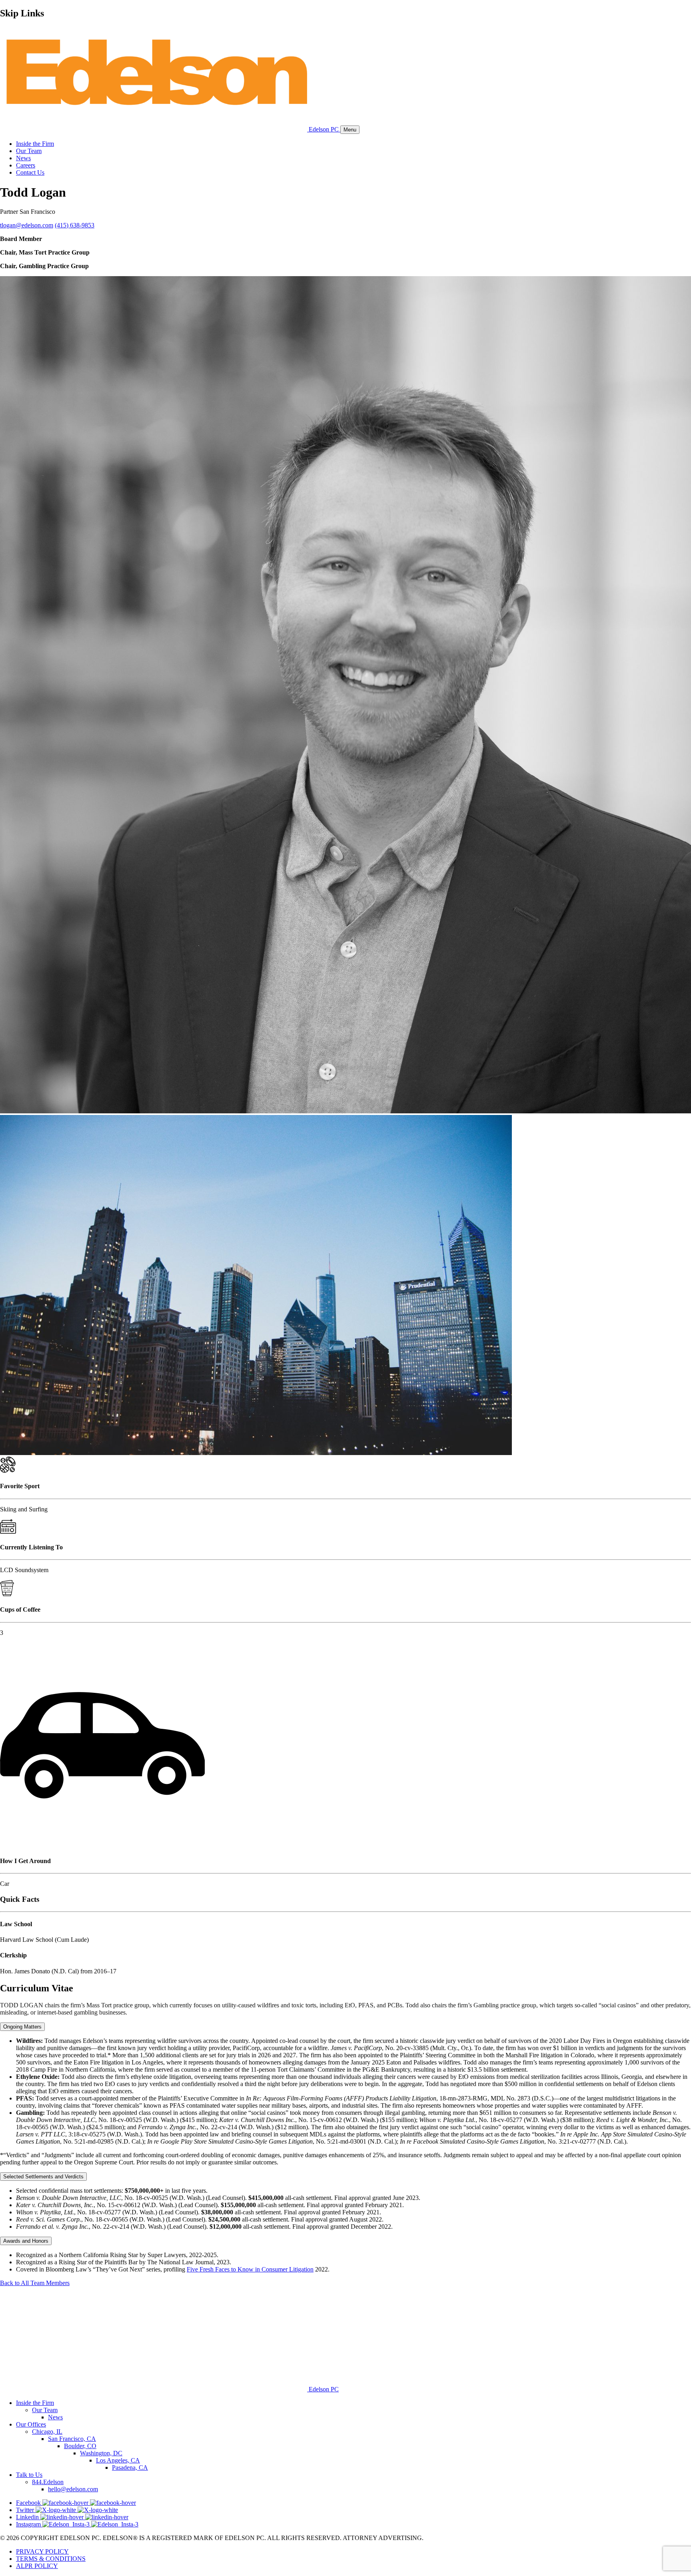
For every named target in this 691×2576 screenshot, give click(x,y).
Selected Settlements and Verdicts (43, 2177)
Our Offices (31, 2424)
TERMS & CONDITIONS (51, 2559)
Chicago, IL (47, 2432)
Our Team (29, 151)
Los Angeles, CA (118, 2460)
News (23, 158)
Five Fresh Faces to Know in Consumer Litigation (250, 2269)
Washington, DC (101, 2453)
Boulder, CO (80, 2446)
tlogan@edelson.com (27, 225)
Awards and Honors (26, 2241)
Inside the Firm (35, 144)
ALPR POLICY (37, 2566)
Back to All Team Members (35, 2283)
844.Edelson (48, 2482)
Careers (26, 165)
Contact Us (30, 172)
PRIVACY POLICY (42, 2551)
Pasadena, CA (130, 2468)
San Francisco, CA (72, 2439)
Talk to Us (29, 2475)
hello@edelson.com (73, 2489)
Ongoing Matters (22, 2027)
